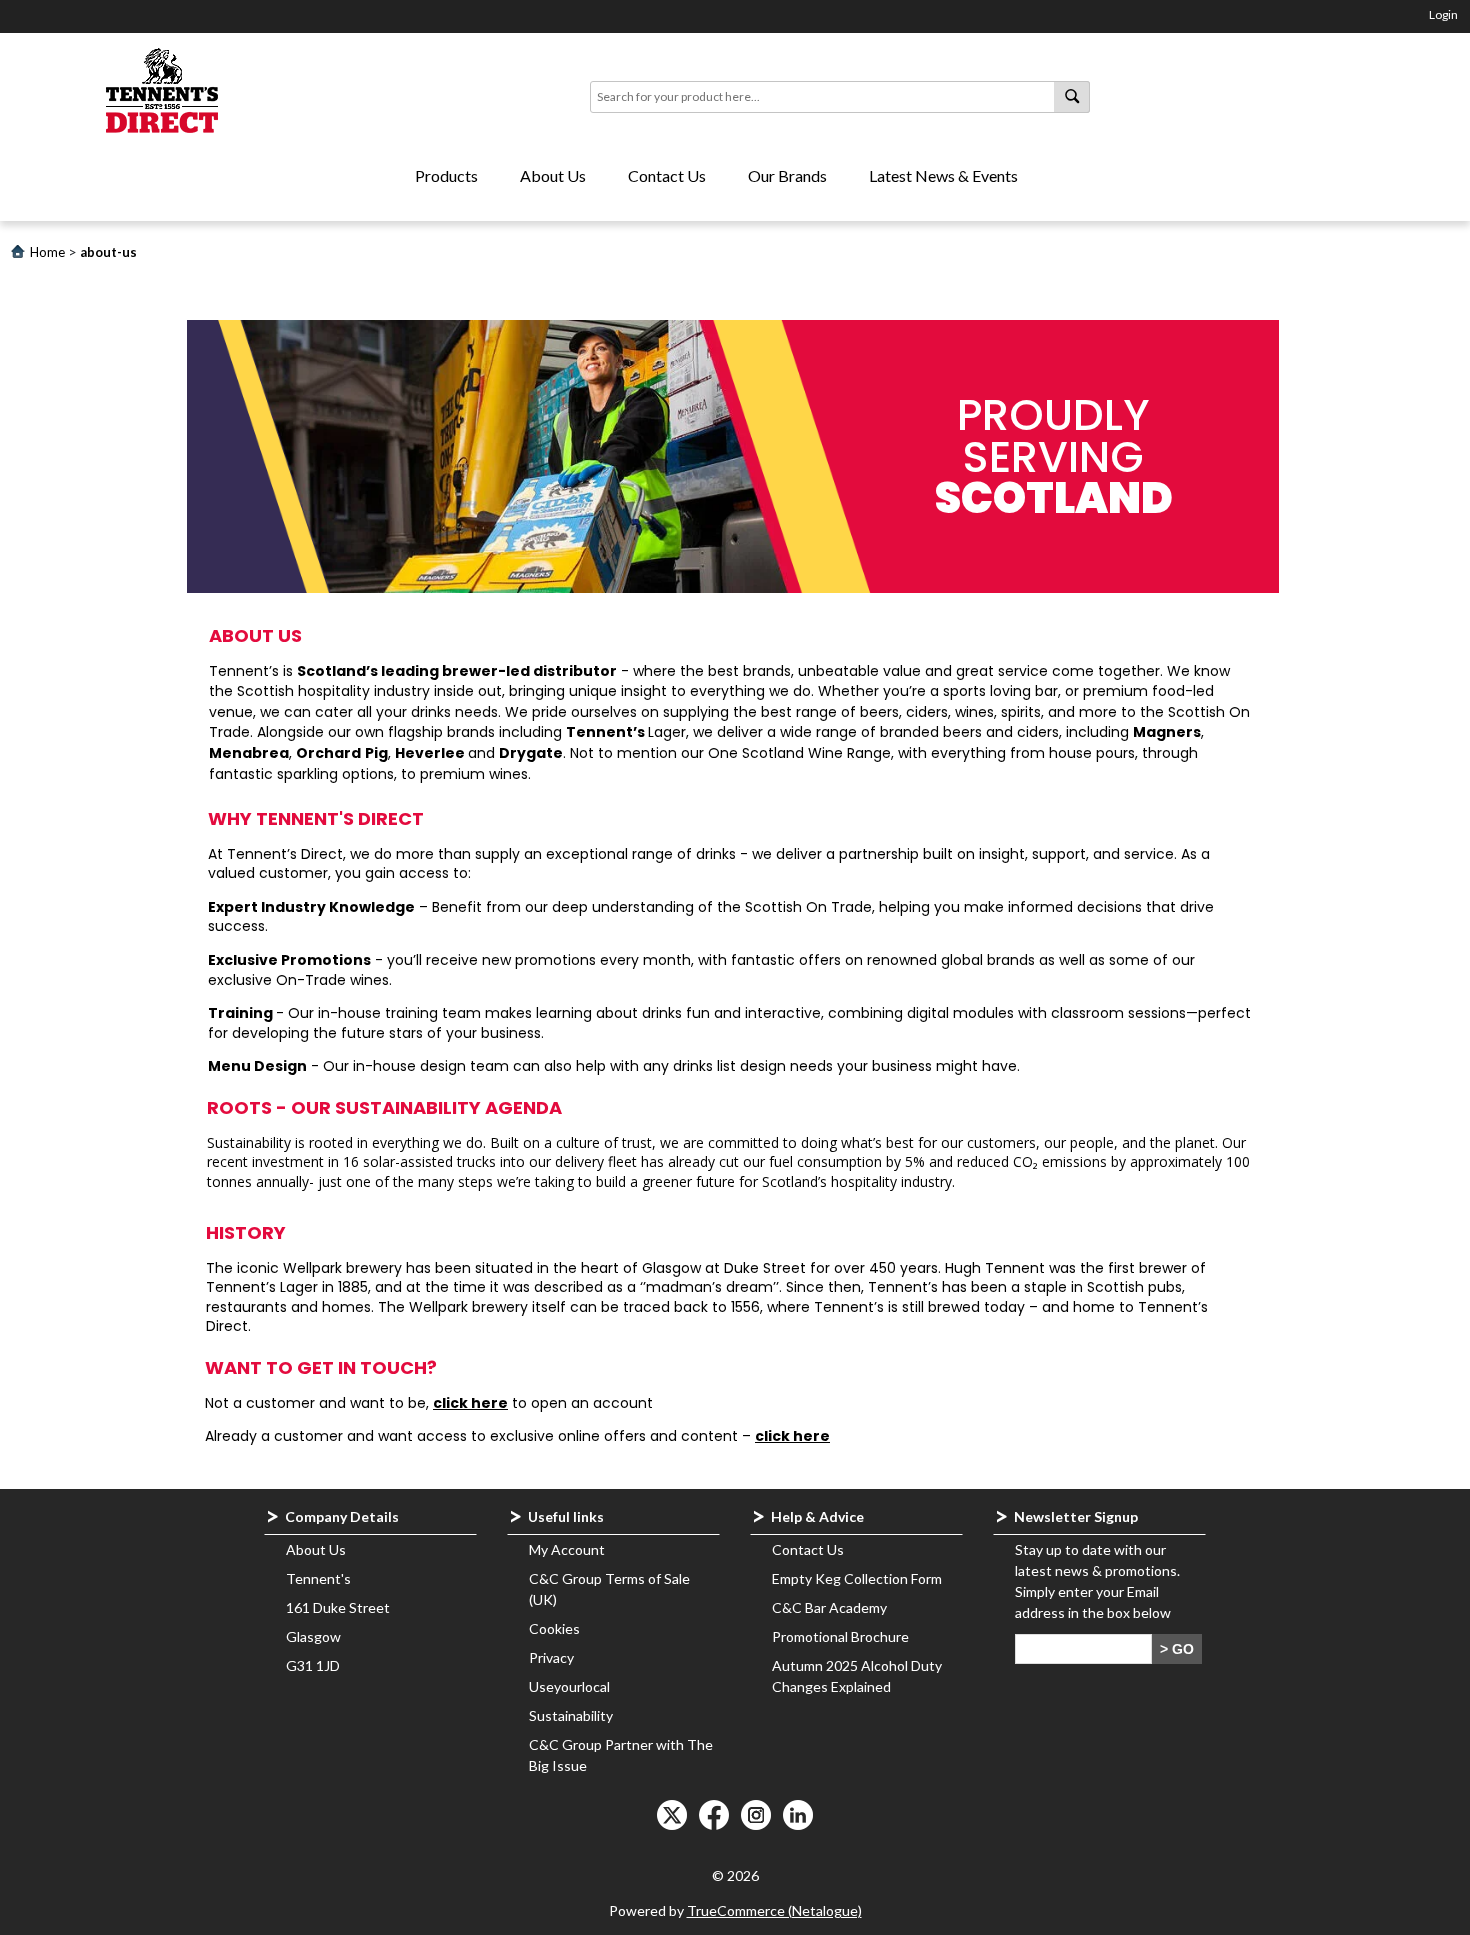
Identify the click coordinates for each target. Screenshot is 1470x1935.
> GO (1177, 1649)
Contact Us (667, 175)
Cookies (554, 1628)
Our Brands (787, 175)
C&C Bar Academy (829, 1607)
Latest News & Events (943, 175)
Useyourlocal (569, 1686)
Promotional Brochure (840, 1636)
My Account (567, 1549)
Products (446, 175)
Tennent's (318, 1578)
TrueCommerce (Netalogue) (774, 1910)
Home (47, 252)
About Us (553, 175)
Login (1443, 14)
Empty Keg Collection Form (857, 1578)
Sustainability (571, 1715)
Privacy (551, 1657)
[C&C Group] (163, 92)
